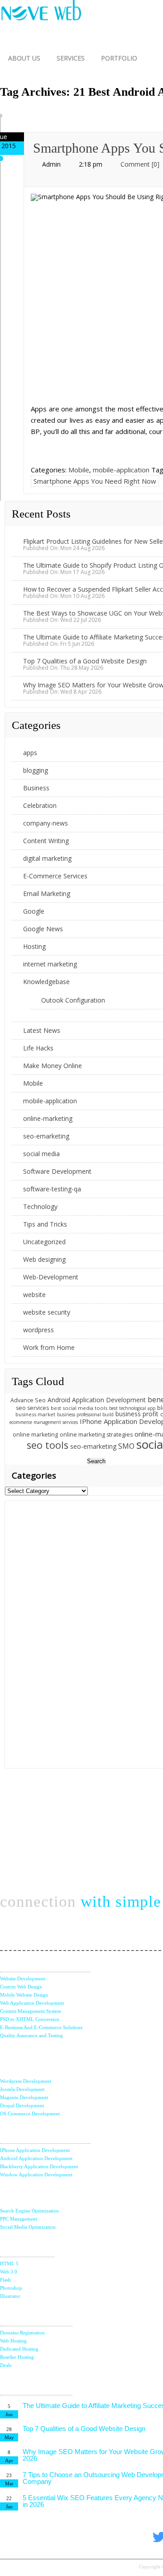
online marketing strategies (96, 1435)
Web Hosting (13, 2341)
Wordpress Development (26, 2081)
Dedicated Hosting (19, 2349)
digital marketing (47, 858)
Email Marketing (47, 894)
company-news (46, 823)
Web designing (44, 1259)
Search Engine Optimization (29, 2211)
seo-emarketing (46, 1136)
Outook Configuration (73, 1000)
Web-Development (51, 1277)
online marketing (35, 1435)
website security (47, 1312)
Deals (6, 2365)
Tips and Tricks (45, 1224)
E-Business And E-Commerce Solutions (41, 2027)
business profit (137, 1414)
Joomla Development (22, 2089)
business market (35, 1414)
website (34, 1295)
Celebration (40, 805)
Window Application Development (36, 2175)
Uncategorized (44, 1242)
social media (41, 1154)
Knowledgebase (46, 982)
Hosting (34, 946)
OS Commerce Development (30, 2114)
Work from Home (49, 1347)
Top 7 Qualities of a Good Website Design (85, 661)
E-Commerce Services (55, 876)
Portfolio (119, 58)
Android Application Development (97, 1400)
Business (36, 788)
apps (30, 753)
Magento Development (24, 2097)
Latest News (42, 1030)
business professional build (85, 1414)
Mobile (79, 470)
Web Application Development (32, 2003)
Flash (5, 2280)
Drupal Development (22, 2105)
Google (34, 911)
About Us (24, 58)
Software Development (57, 1171)
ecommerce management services (44, 1422)
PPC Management (19, 2219)
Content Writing (46, 841)
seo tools (48, 1445)
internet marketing (50, 964)
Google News (43, 929)
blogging (36, 770)
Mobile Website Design (24, 1995)
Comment (140, 164)
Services (71, 58)
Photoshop (11, 2288)
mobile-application (121, 470)
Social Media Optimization (28, 2227)
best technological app (132, 1408)
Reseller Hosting (17, 2357)
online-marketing (48, 1118)
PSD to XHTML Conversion (30, 2019)
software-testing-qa (52, 1189)
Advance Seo (28, 1400)
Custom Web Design (21, 1987)
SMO (126, 1446)
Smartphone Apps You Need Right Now (95, 481)
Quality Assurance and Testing (31, 2035)
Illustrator (10, 2296)
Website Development (23, 1979)
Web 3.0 (9, 2272)
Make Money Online (53, 1066)
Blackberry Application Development (39, 2166)
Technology (40, 1206)
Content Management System (31, 2011)
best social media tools (79, 1408)
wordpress (38, 1330)
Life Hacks (38, 1048)
